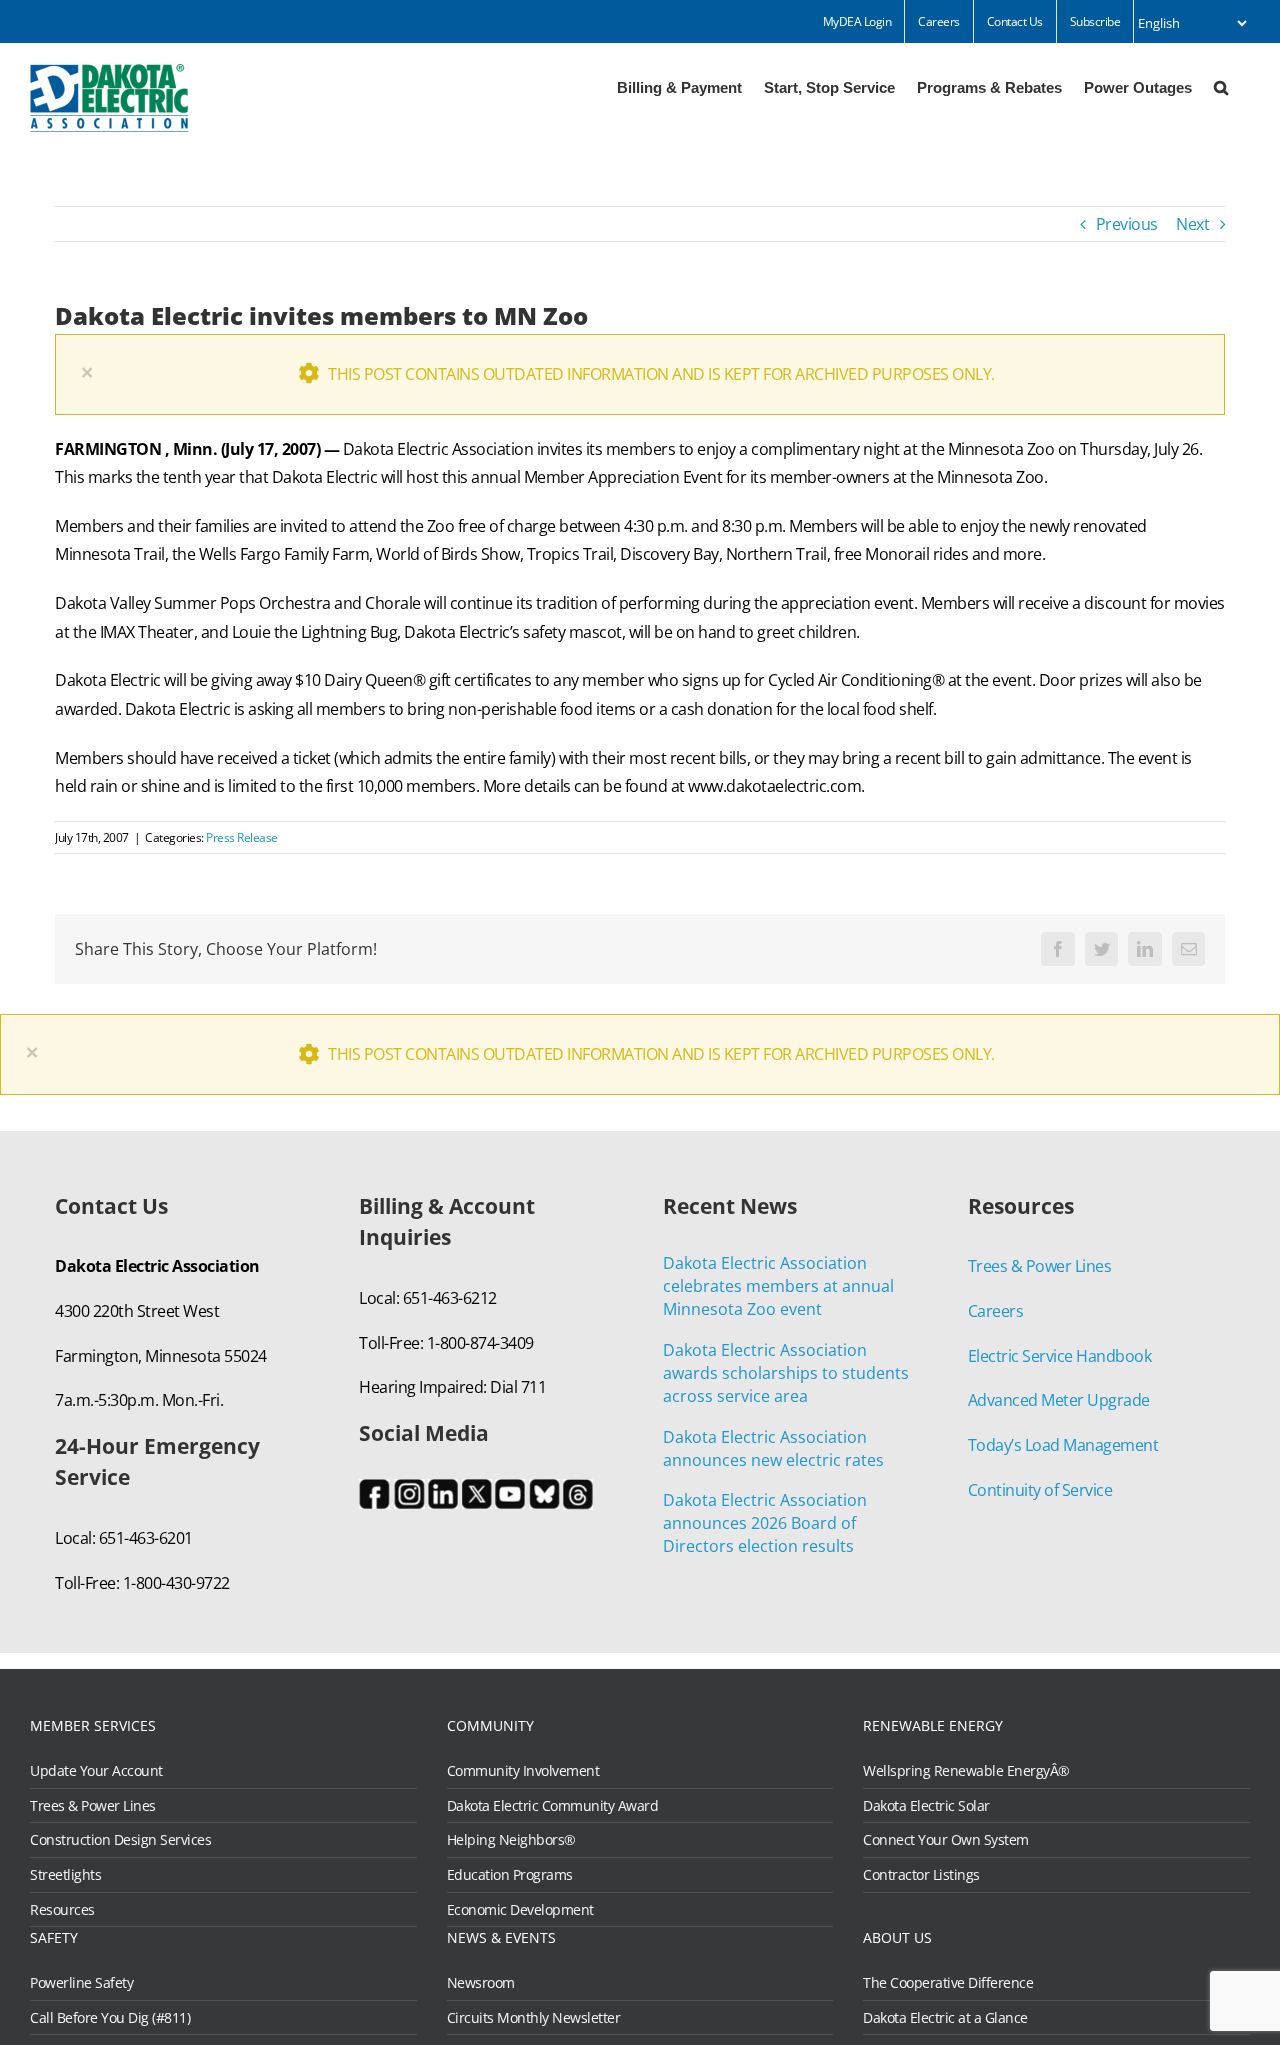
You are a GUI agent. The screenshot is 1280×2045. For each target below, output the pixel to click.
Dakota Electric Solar (926, 1806)
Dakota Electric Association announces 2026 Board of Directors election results (765, 1523)
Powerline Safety (81, 1983)
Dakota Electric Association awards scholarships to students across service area (786, 1373)
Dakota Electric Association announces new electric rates (773, 1448)
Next (1192, 224)
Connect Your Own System (946, 1840)
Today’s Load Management (1063, 1445)
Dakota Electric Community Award (553, 1806)
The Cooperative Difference (948, 1983)
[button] (1221, 86)
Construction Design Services (120, 1840)
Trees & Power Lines (1040, 1266)
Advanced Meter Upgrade (1059, 1400)
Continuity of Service (1040, 1490)
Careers (996, 1311)
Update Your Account (96, 1771)
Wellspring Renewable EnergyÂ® (966, 1771)
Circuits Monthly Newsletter (534, 2018)
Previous (1127, 224)
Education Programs (510, 1875)
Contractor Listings (921, 1875)
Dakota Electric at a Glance (945, 2018)
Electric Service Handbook (1060, 1356)
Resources (62, 1910)
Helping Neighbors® (511, 1840)
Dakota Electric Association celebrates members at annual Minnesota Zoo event (778, 1286)
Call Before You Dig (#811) (110, 2018)
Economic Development (520, 1910)
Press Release (242, 837)
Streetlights (65, 1875)
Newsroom (481, 1983)
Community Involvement (523, 1771)
